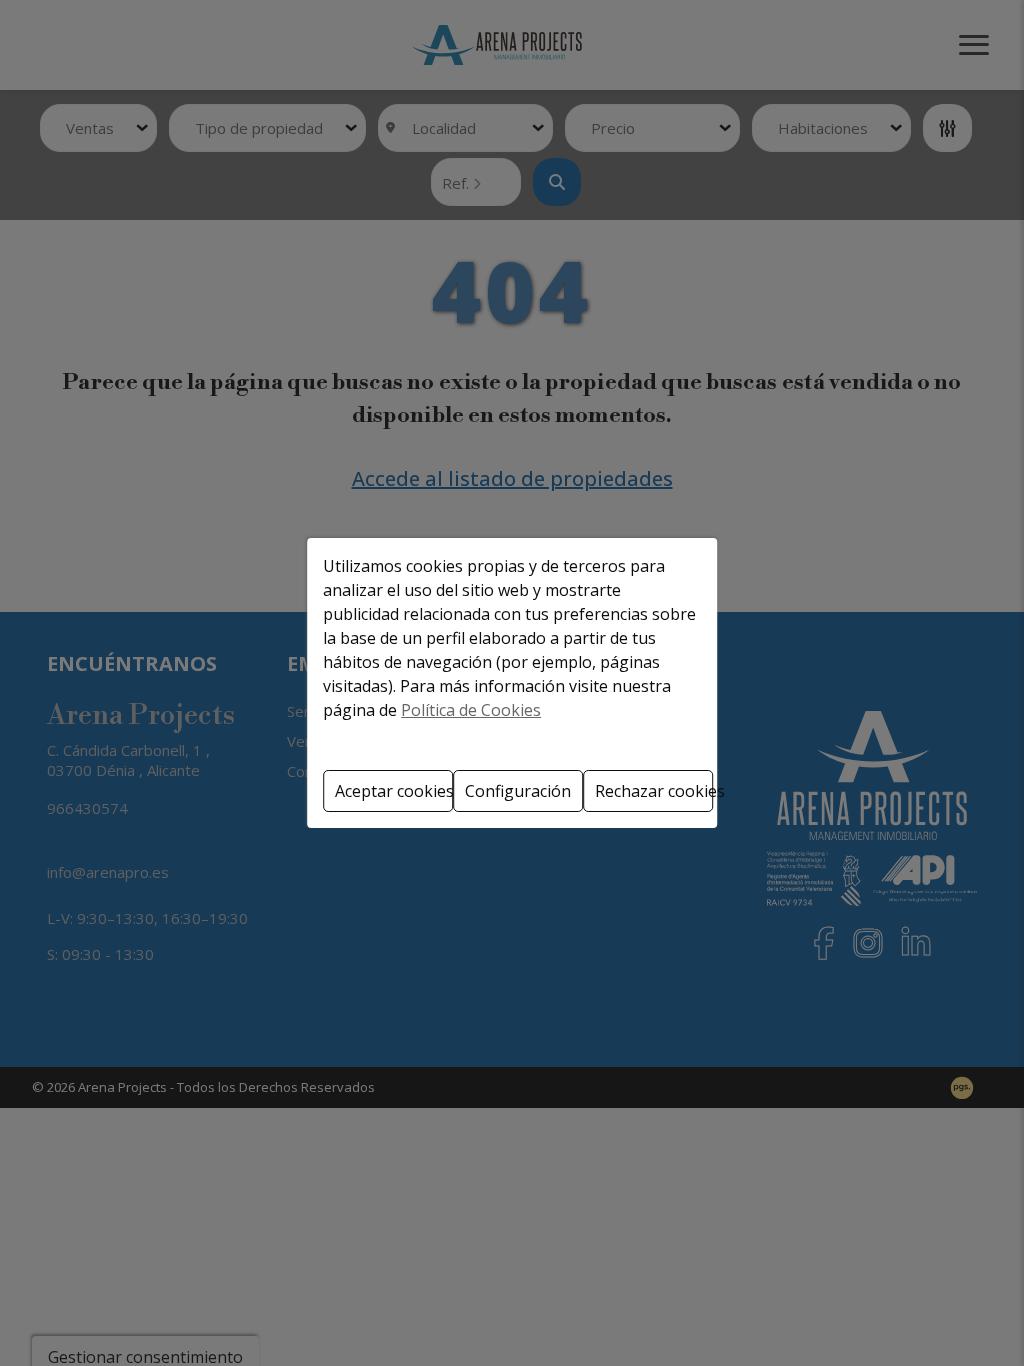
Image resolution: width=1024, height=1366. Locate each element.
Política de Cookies (471, 710)
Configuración (518, 791)
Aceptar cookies (394, 791)
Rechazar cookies (654, 791)
